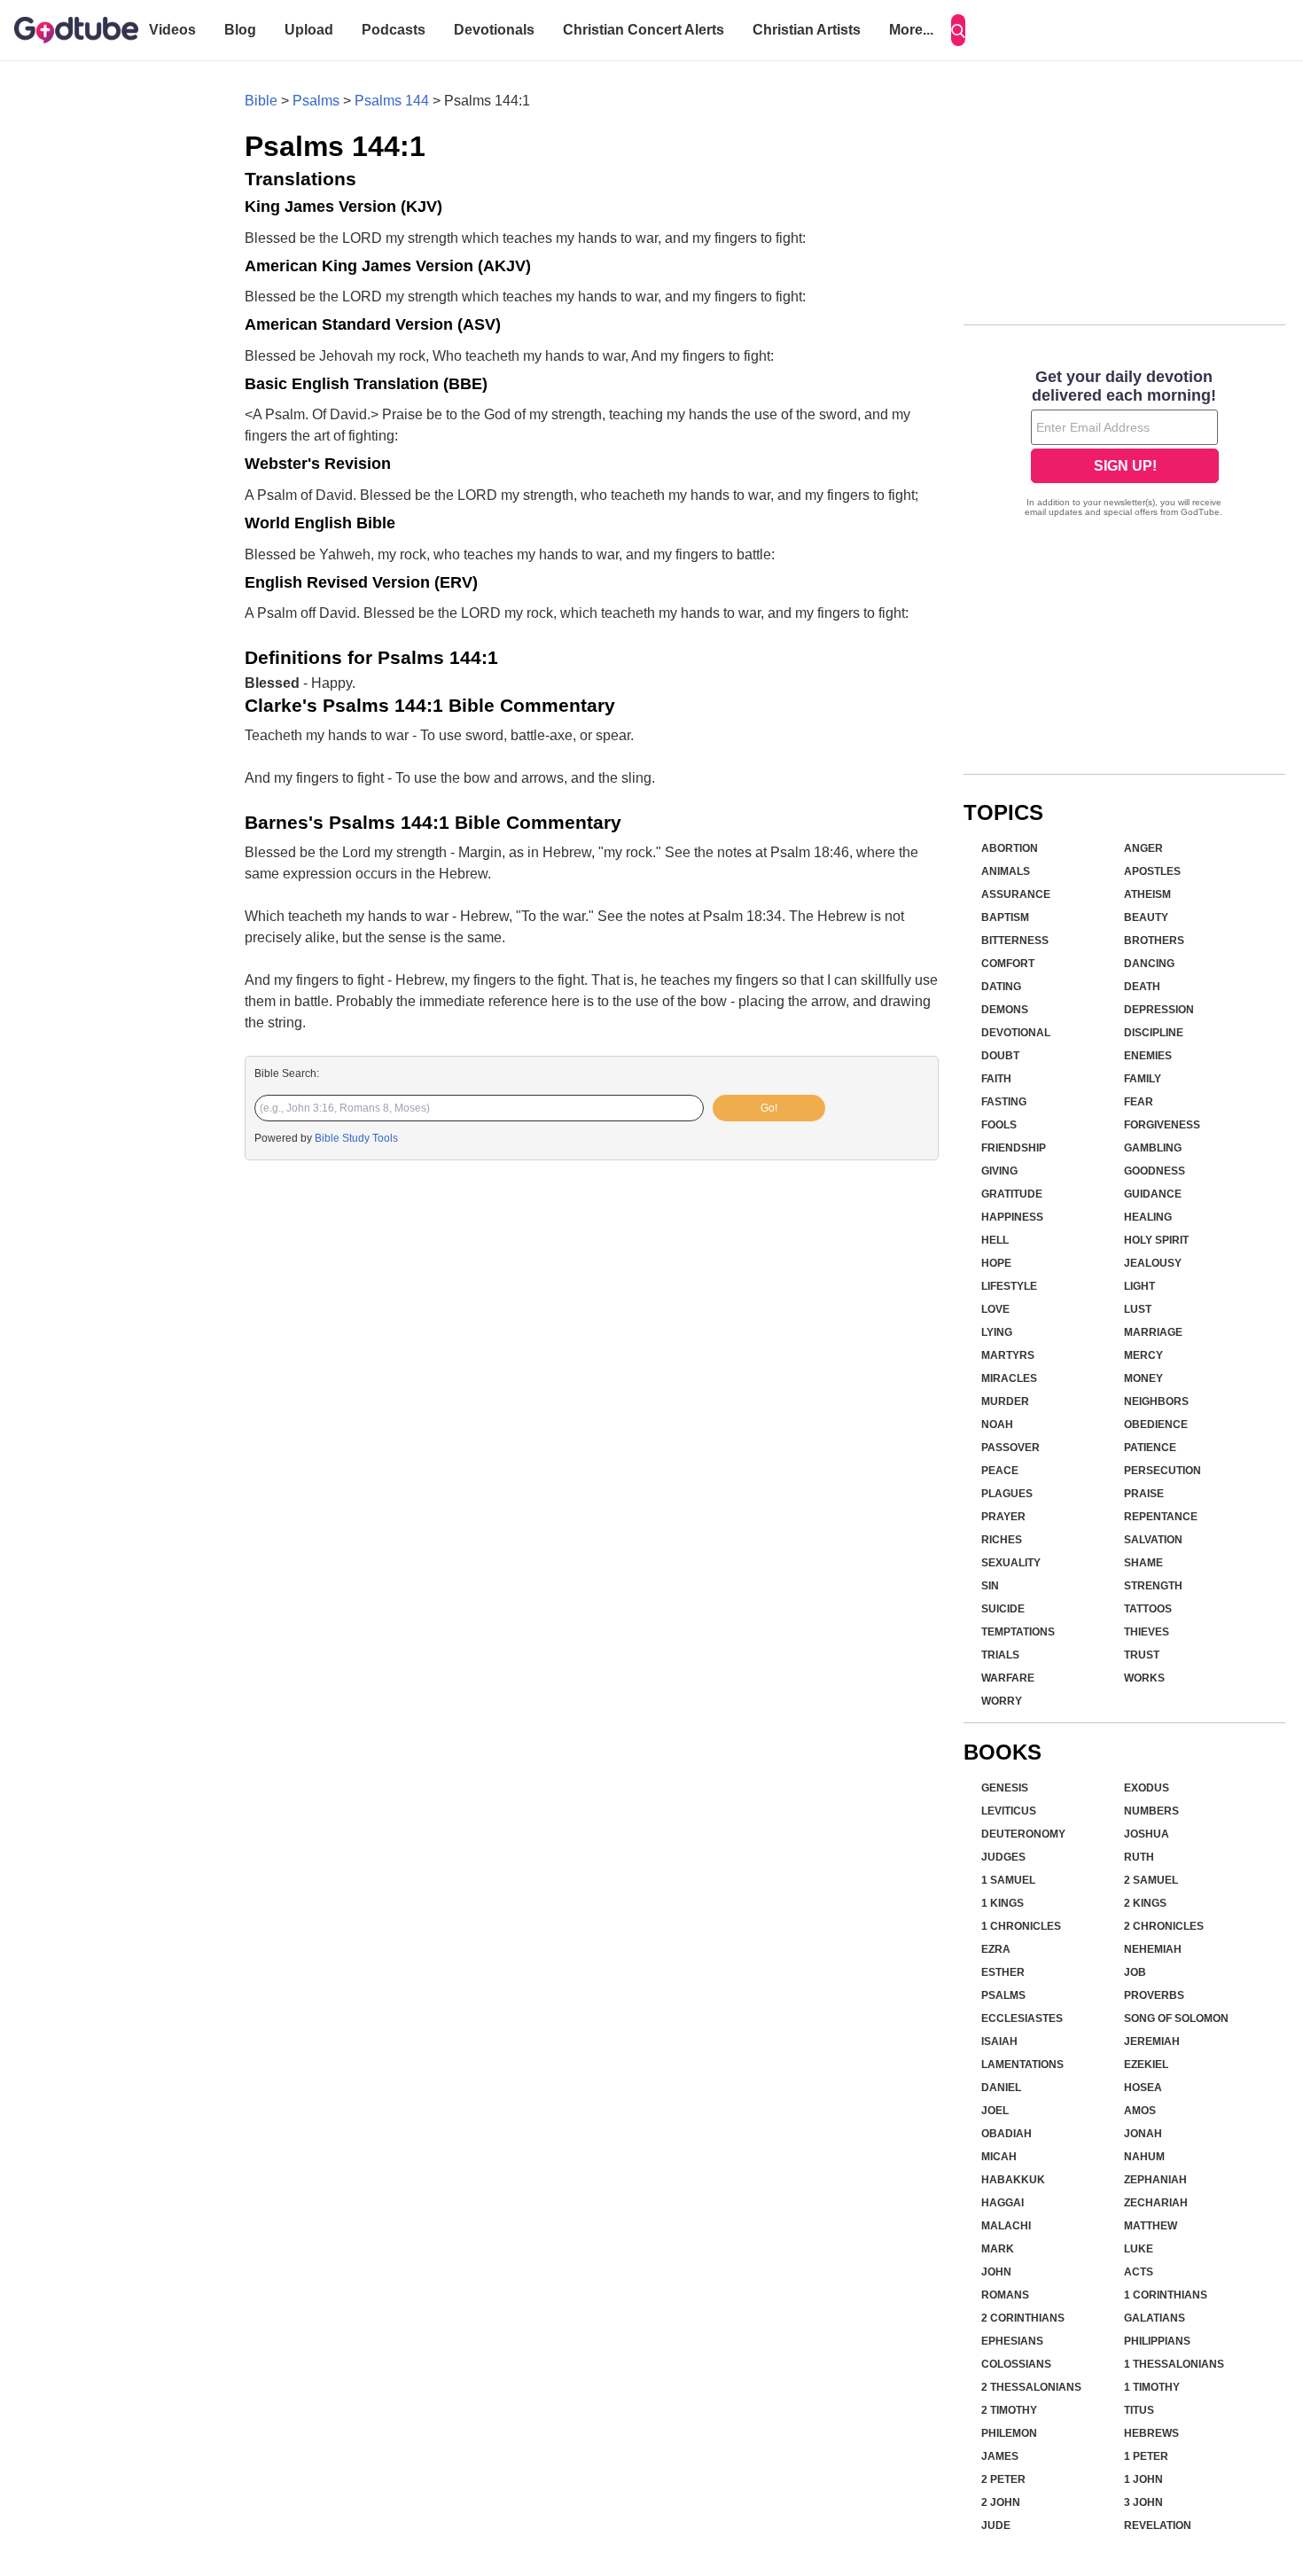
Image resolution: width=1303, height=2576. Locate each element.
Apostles (1152, 871)
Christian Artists (807, 30)
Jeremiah (1152, 2041)
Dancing (1149, 964)
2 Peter (1003, 2479)
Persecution (1163, 1471)
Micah (999, 2157)
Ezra (996, 1949)
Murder (1005, 1401)
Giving (999, 1171)
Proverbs (1154, 1995)
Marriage (1153, 1332)
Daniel (1001, 2088)
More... (911, 30)
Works (1144, 1678)
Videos (172, 30)
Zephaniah (1155, 2180)
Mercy (1143, 1355)
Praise (1144, 1494)
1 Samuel (1008, 1880)
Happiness (1012, 1217)
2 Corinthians (1023, 2318)
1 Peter (1146, 2456)
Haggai (1003, 2203)
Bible (261, 101)
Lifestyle (1009, 1286)
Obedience (1156, 1425)
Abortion (1010, 848)
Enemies (1148, 1056)
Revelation (1158, 2525)
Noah (997, 1425)
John (996, 2272)
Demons (1005, 1010)
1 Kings (1003, 1903)
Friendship (1014, 1148)
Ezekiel (1146, 2065)
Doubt (1000, 1056)
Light (1139, 1286)
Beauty (1146, 917)
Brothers (1154, 941)
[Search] (958, 30)
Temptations (1018, 1632)
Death (1142, 987)
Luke (1139, 2249)
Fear (1139, 1102)
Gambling (1153, 1148)
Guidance (1153, 1194)
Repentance (1161, 1517)
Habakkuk (1013, 2180)
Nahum (1144, 2157)
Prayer (1003, 1517)
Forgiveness (1162, 1125)
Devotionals (494, 30)
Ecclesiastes (1022, 2018)
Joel (995, 2111)
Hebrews (1151, 2433)
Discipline (1154, 1033)
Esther (1003, 1972)
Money (1143, 1378)
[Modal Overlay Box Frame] (1124, 445)
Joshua (1147, 1834)
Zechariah (1156, 2203)
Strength (1153, 1586)
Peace (1000, 1471)
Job (1135, 1972)
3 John (1143, 2502)
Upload (309, 30)
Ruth (1139, 1857)
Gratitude (1012, 1194)
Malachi (1006, 2226)
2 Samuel (1151, 1880)
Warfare (1008, 1678)
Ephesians (1012, 2341)
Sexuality (1011, 1563)
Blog (240, 30)
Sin (990, 1586)
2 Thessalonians (1031, 2387)
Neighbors (1156, 1401)
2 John (1001, 2502)
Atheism (1147, 894)
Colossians (1016, 2364)
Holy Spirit (1156, 1240)
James (1000, 2456)
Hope (996, 1263)
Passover (1010, 1448)
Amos (1140, 2111)
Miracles (1009, 1378)
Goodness (1155, 1171)
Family (1143, 1079)
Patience (1150, 1448)
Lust (1138, 1309)
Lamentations (1022, 2065)
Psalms (316, 101)
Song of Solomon (1176, 2018)
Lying (997, 1332)
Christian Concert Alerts (644, 30)
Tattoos (1148, 1609)
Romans (1005, 2295)
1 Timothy (1152, 2387)
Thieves (1147, 1632)
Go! (769, 1108)
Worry (1002, 1701)
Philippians (1157, 2341)
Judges (1003, 1857)
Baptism (1005, 917)
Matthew (1151, 2226)
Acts (1139, 2272)
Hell (995, 1240)
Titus (1139, 2410)
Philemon (1009, 2433)
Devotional (1016, 1033)
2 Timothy (1009, 2410)
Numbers (1151, 1811)
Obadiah (1007, 2134)
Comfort (1008, 964)
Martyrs (1008, 1355)
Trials (1000, 1655)
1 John (1143, 2479)
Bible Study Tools (356, 1138)
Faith (996, 1079)
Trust (1142, 1655)
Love (995, 1309)
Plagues (1007, 1494)
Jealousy (1153, 1263)
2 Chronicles (1164, 1926)
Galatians (1155, 2318)
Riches (1002, 1540)
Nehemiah (1153, 1949)
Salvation (1153, 1540)
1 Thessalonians (1174, 2364)
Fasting (1004, 1102)
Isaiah (999, 2041)
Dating (1001, 987)
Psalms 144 (392, 101)
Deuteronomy (1023, 1834)
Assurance (1016, 894)
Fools (999, 1125)
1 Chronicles (1021, 1926)
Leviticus (1009, 1811)
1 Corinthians (1166, 2295)
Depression (1159, 1010)
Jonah (1143, 2134)
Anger (1143, 848)
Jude (996, 2525)
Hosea (1143, 2088)
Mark (998, 2249)
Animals (1006, 871)
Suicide (1003, 1609)
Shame (1143, 1563)
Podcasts (394, 30)
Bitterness (1015, 941)
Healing (1148, 1217)
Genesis (1005, 1788)
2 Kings (1145, 1903)
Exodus (1147, 1788)
